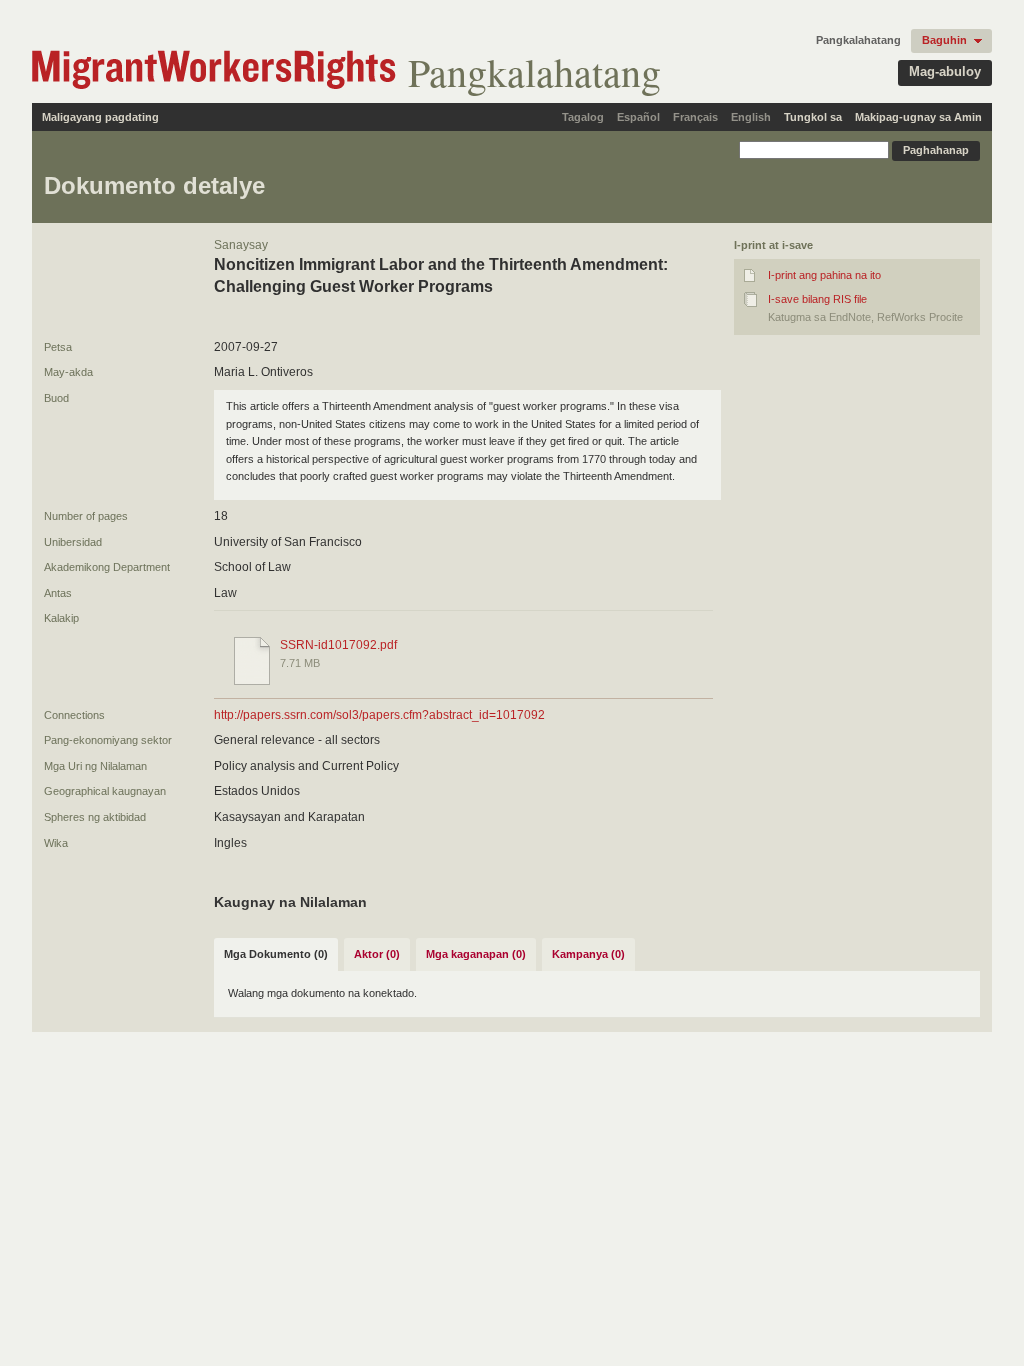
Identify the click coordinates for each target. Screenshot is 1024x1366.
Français (695, 117)
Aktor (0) (377, 954)
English (751, 117)
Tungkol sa (813, 117)
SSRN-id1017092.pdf (338, 645)
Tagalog (583, 117)
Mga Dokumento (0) (276, 954)
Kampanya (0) (588, 954)
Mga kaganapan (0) (476, 954)
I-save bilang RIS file (817, 299)
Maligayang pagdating (100, 117)
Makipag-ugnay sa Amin (918, 117)
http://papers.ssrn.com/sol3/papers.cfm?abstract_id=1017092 (379, 715)
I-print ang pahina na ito (824, 275)
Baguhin (944, 40)
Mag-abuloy (945, 71)
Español (638, 117)
